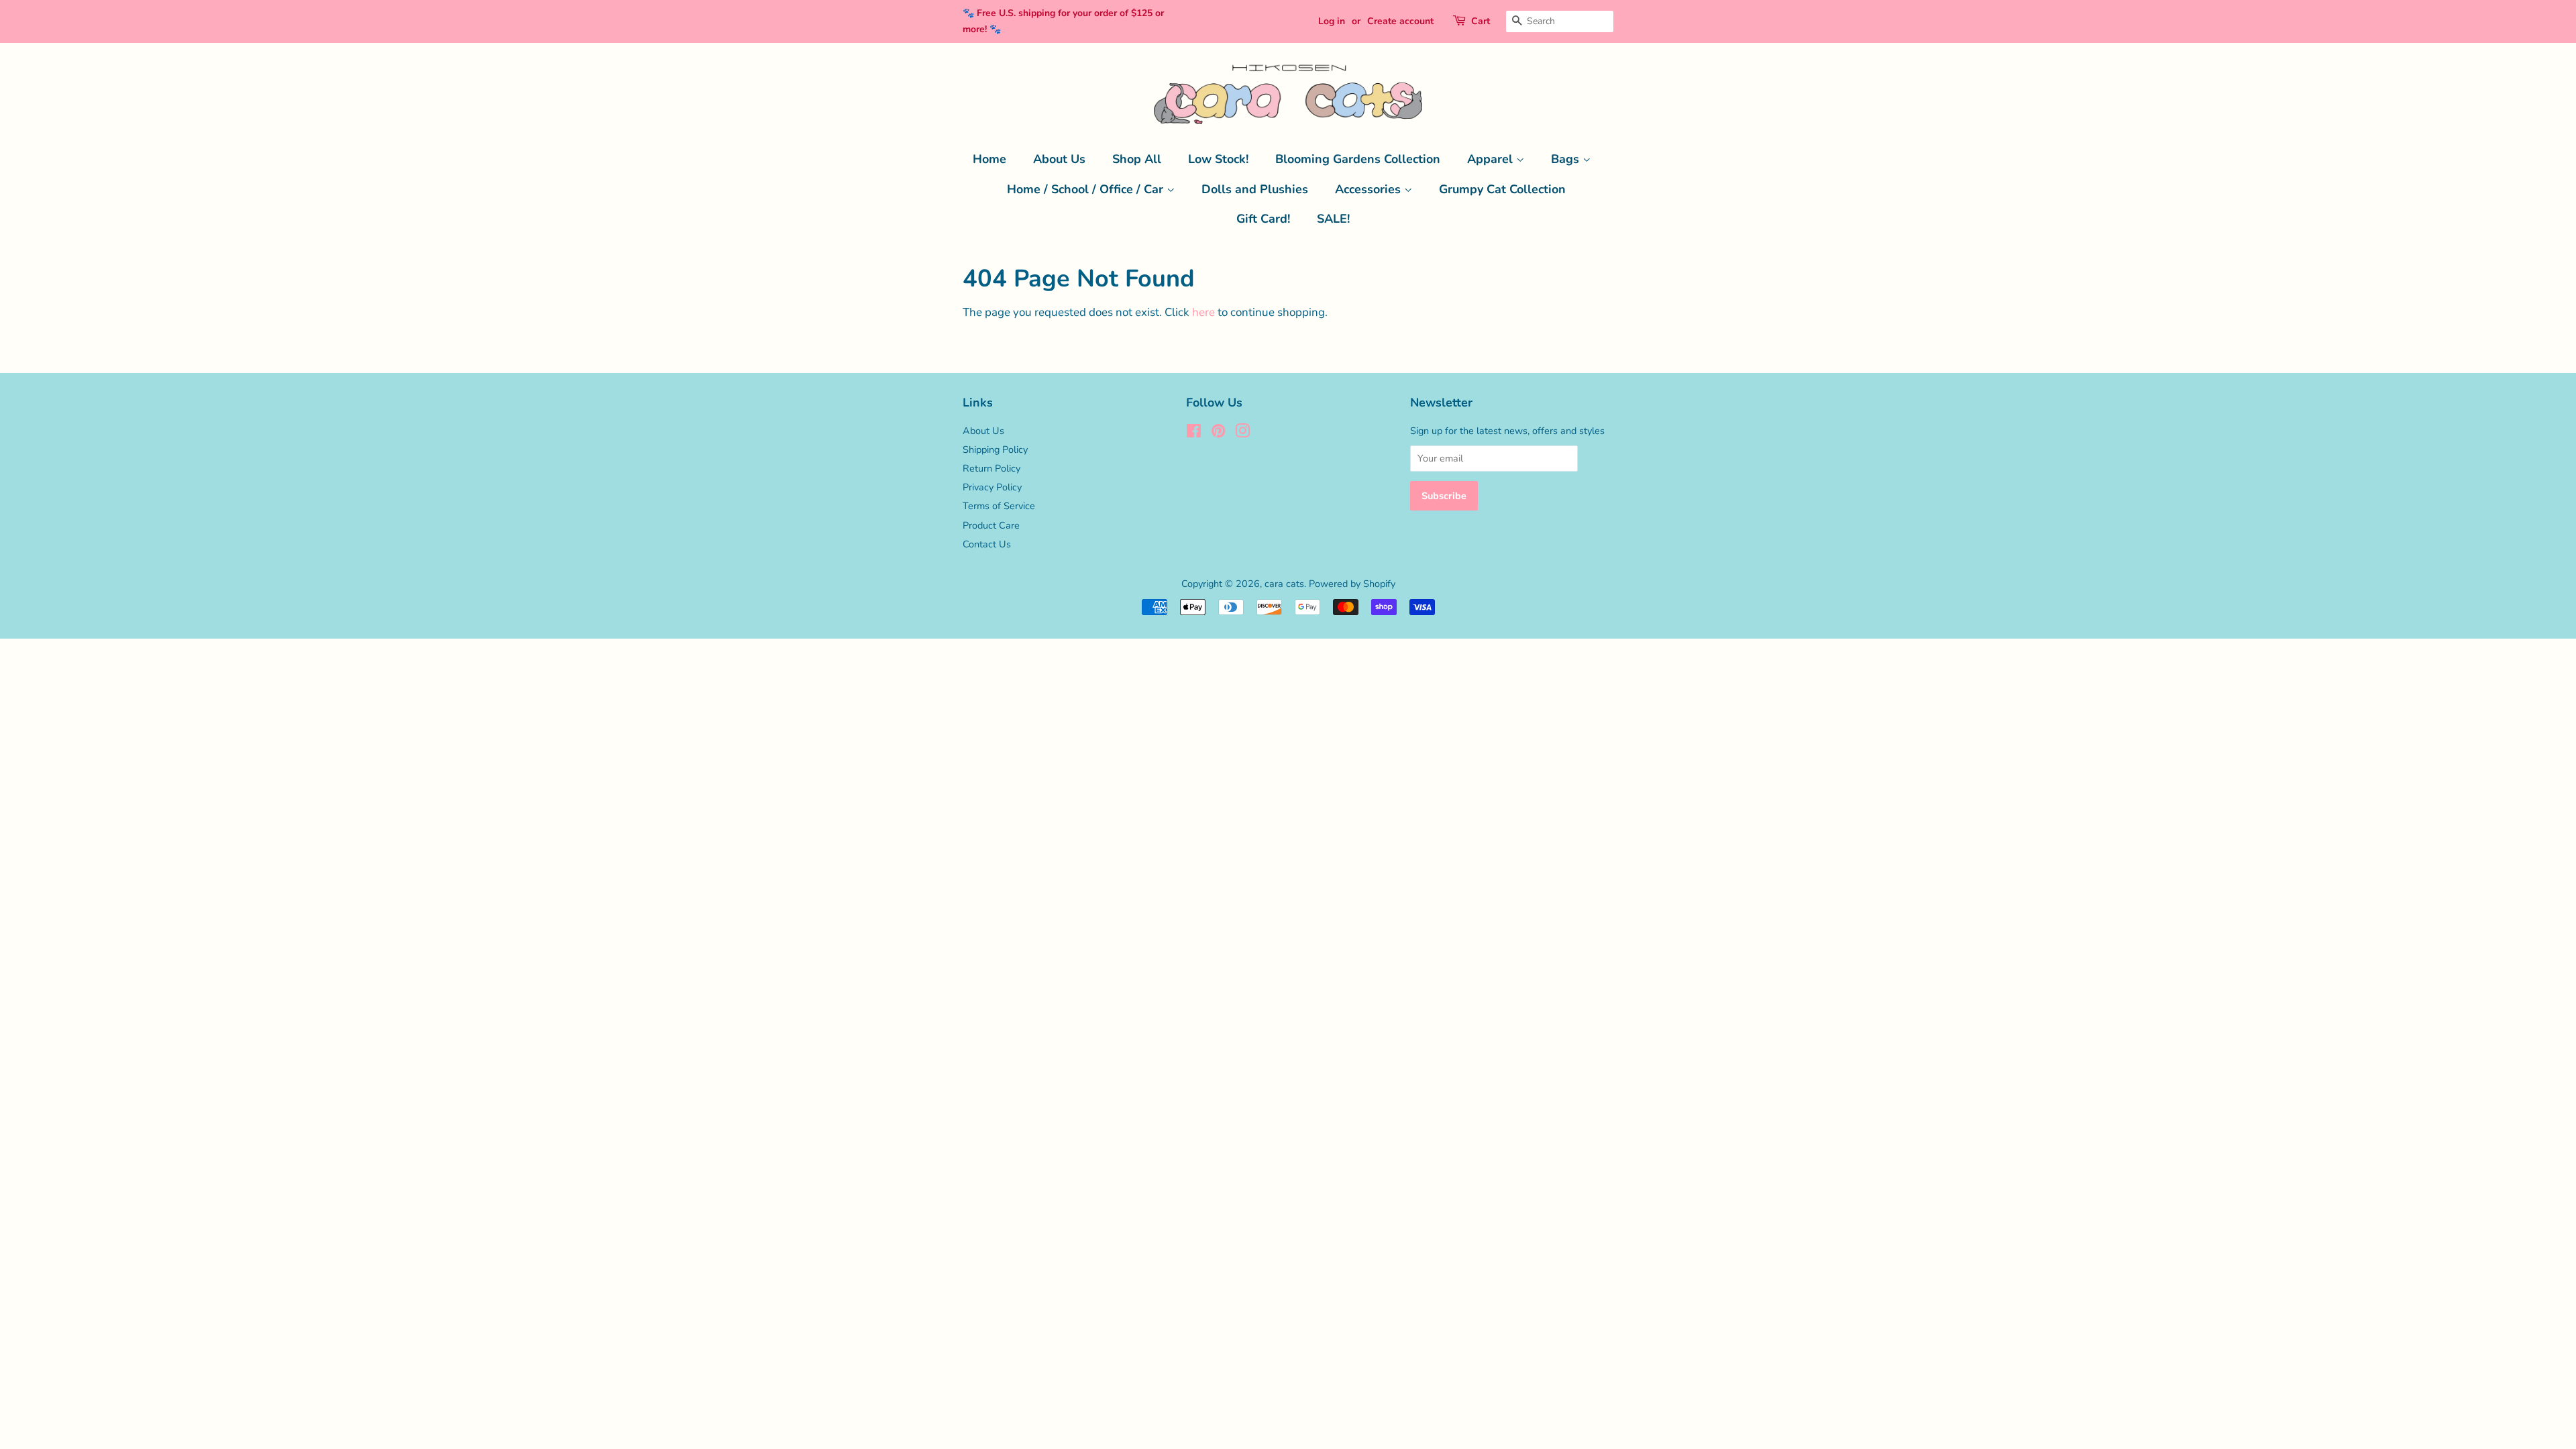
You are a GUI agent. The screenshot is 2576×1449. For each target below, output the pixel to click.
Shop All (1137, 159)
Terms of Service (999, 506)
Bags (1567, 159)
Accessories (1370, 189)
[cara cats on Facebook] (1194, 433)
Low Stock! (1218, 159)
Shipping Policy (995, 449)
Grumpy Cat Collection (1502, 189)
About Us (1059, 159)
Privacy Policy (992, 487)
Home (989, 159)
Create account (1400, 21)
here (1203, 312)
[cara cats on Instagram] (1242, 433)
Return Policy (991, 468)
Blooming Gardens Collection (1358, 159)
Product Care (991, 525)
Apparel (1492, 159)
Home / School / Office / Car (1087, 189)
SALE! (1333, 219)
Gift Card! (1263, 219)
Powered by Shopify (1352, 584)
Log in (1332, 21)
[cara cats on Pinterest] (1218, 433)
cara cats (1284, 584)
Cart (1481, 21)
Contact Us (987, 544)
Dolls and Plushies (1255, 189)
